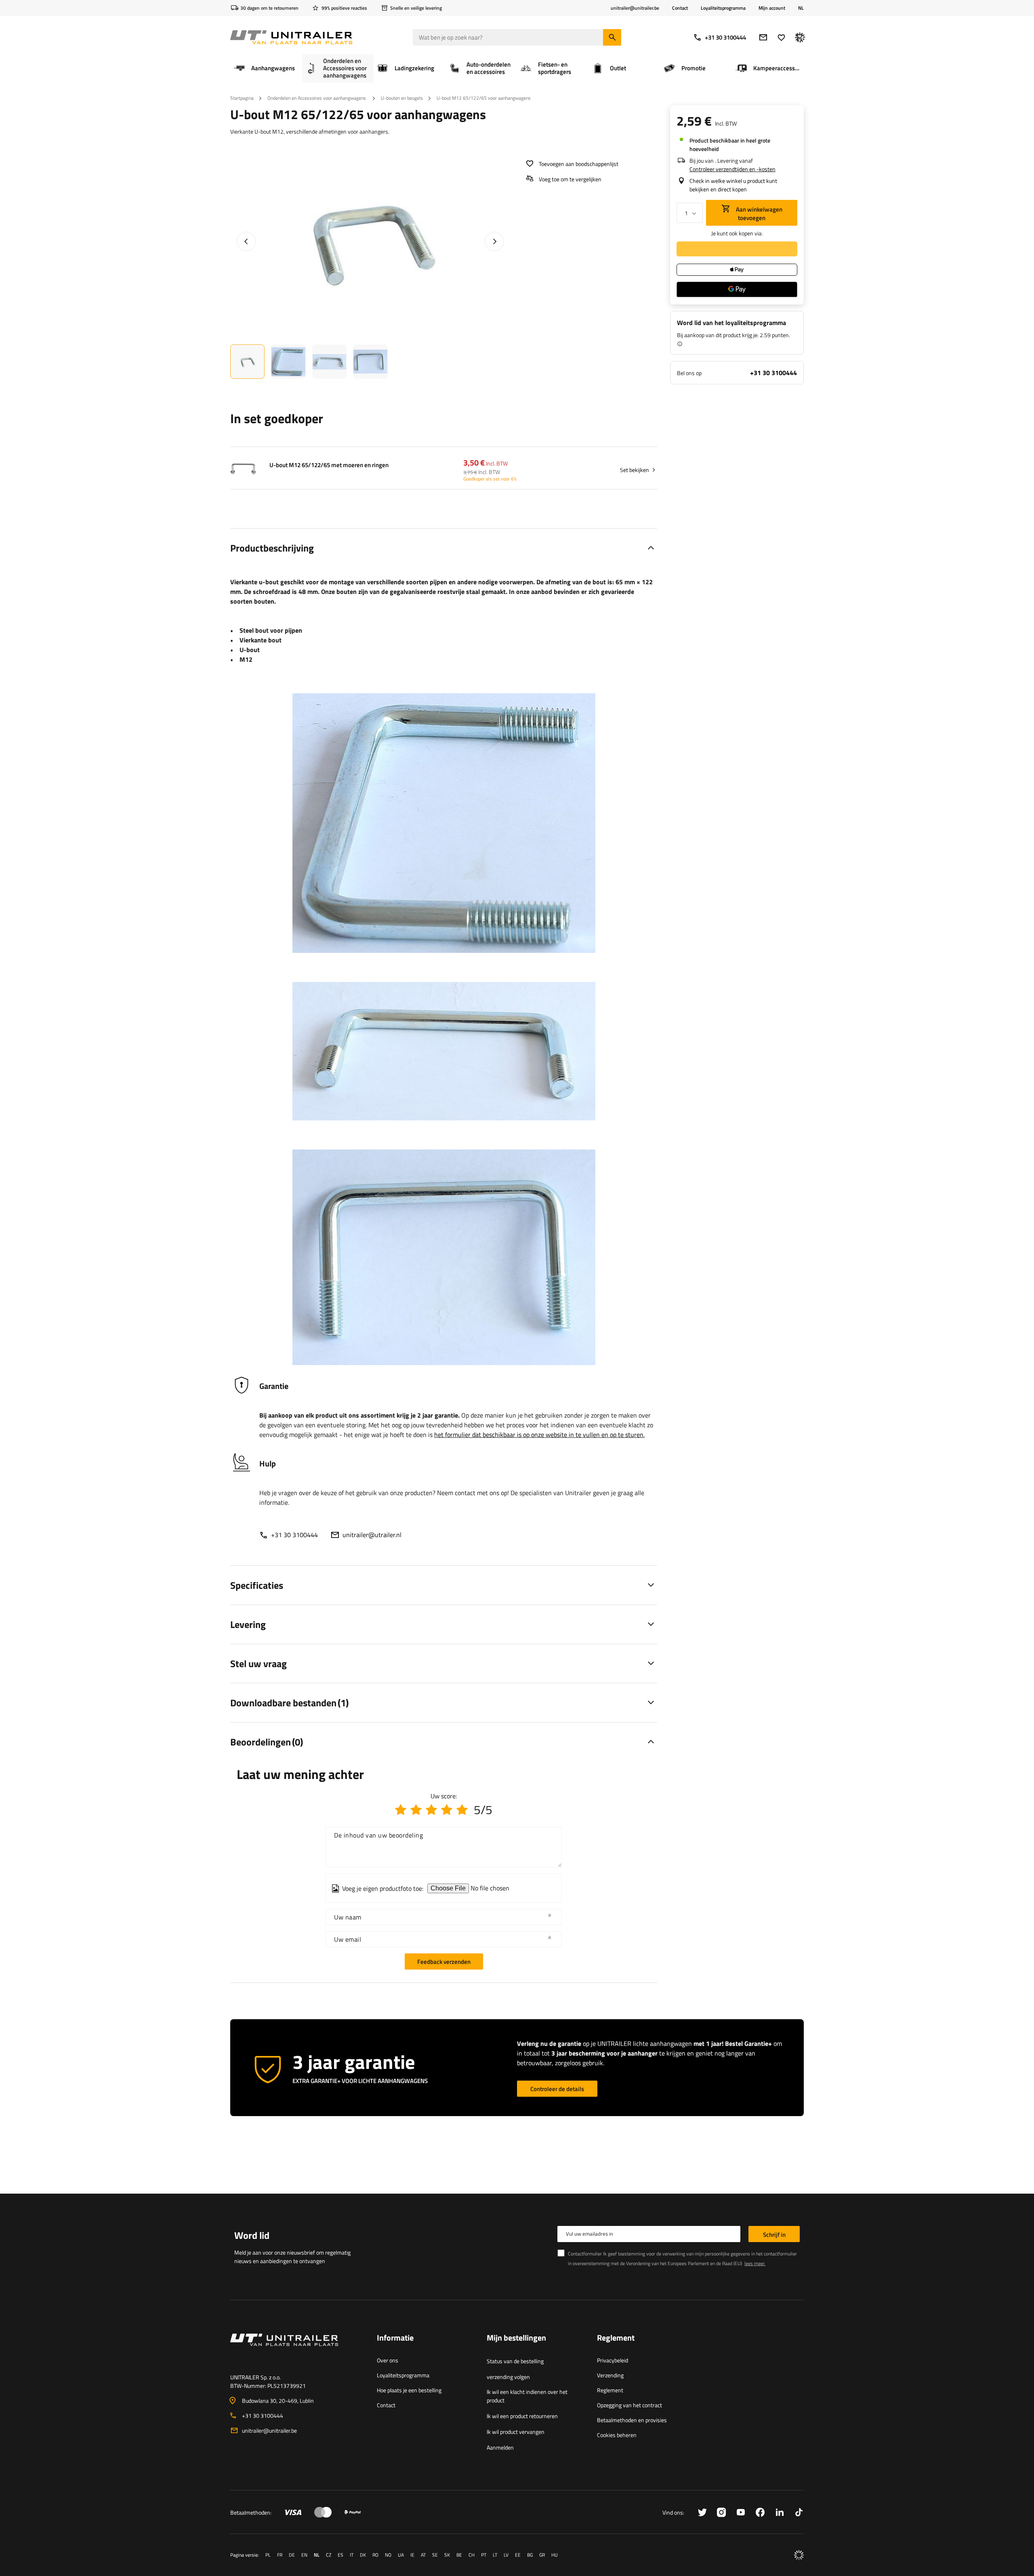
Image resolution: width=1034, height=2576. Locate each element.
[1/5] (401, 1810)
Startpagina (242, 98)
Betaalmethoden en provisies (632, 2420)
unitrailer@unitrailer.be (269, 2430)
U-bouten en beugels (402, 98)
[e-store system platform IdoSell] (799, 2555)
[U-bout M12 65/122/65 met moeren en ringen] (243, 470)
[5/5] (462, 1810)
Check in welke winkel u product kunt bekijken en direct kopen (733, 185)
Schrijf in (774, 2235)
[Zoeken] (612, 37)
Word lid (252, 2235)
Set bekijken (635, 470)
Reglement (610, 2390)
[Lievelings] (781, 37)
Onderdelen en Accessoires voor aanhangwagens (317, 98)
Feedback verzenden (444, 1962)
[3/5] (431, 1810)
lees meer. (755, 2263)
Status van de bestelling (515, 2361)
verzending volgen (508, 2377)
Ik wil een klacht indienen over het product (527, 2396)
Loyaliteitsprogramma (723, 8)
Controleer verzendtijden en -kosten (732, 169)
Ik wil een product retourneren (522, 2416)
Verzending (610, 2375)
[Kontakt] (297, 2349)
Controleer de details (557, 2089)
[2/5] (416, 1810)
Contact (680, 8)
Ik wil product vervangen (516, 2432)
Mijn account (772, 8)
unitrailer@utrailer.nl (372, 1535)
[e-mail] (763, 37)
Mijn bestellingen (516, 2338)
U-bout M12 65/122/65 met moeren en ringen (329, 465)
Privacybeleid (613, 2360)
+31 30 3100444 (725, 37)
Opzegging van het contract (629, 2405)
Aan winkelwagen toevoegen (759, 214)
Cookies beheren (617, 2435)
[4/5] (447, 1810)
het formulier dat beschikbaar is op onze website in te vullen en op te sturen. (539, 1435)
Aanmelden (500, 2447)
